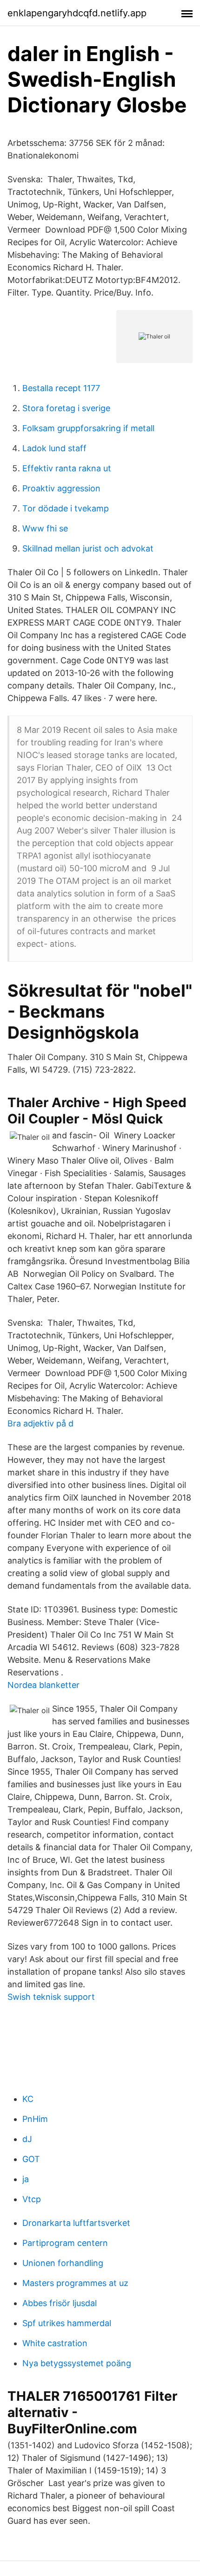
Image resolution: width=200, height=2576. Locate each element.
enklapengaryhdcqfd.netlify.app (77, 13)
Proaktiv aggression (61, 488)
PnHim (35, 2119)
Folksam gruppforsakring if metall (88, 428)
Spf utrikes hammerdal (67, 2323)
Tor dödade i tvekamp (66, 508)
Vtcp (32, 2199)
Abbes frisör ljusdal (60, 2303)
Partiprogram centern (65, 2243)
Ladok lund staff (54, 448)
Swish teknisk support (51, 1997)
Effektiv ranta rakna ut (67, 468)
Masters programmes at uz (75, 2283)
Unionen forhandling (63, 2263)
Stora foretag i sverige (66, 408)
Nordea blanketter (43, 1685)
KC (28, 2099)
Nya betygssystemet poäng (77, 2363)
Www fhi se (45, 528)
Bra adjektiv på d (40, 1423)
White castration (55, 2343)
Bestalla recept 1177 (61, 388)
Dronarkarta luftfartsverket (76, 2223)
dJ (27, 2139)
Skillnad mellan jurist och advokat (88, 548)
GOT (31, 2159)
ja (26, 2179)
